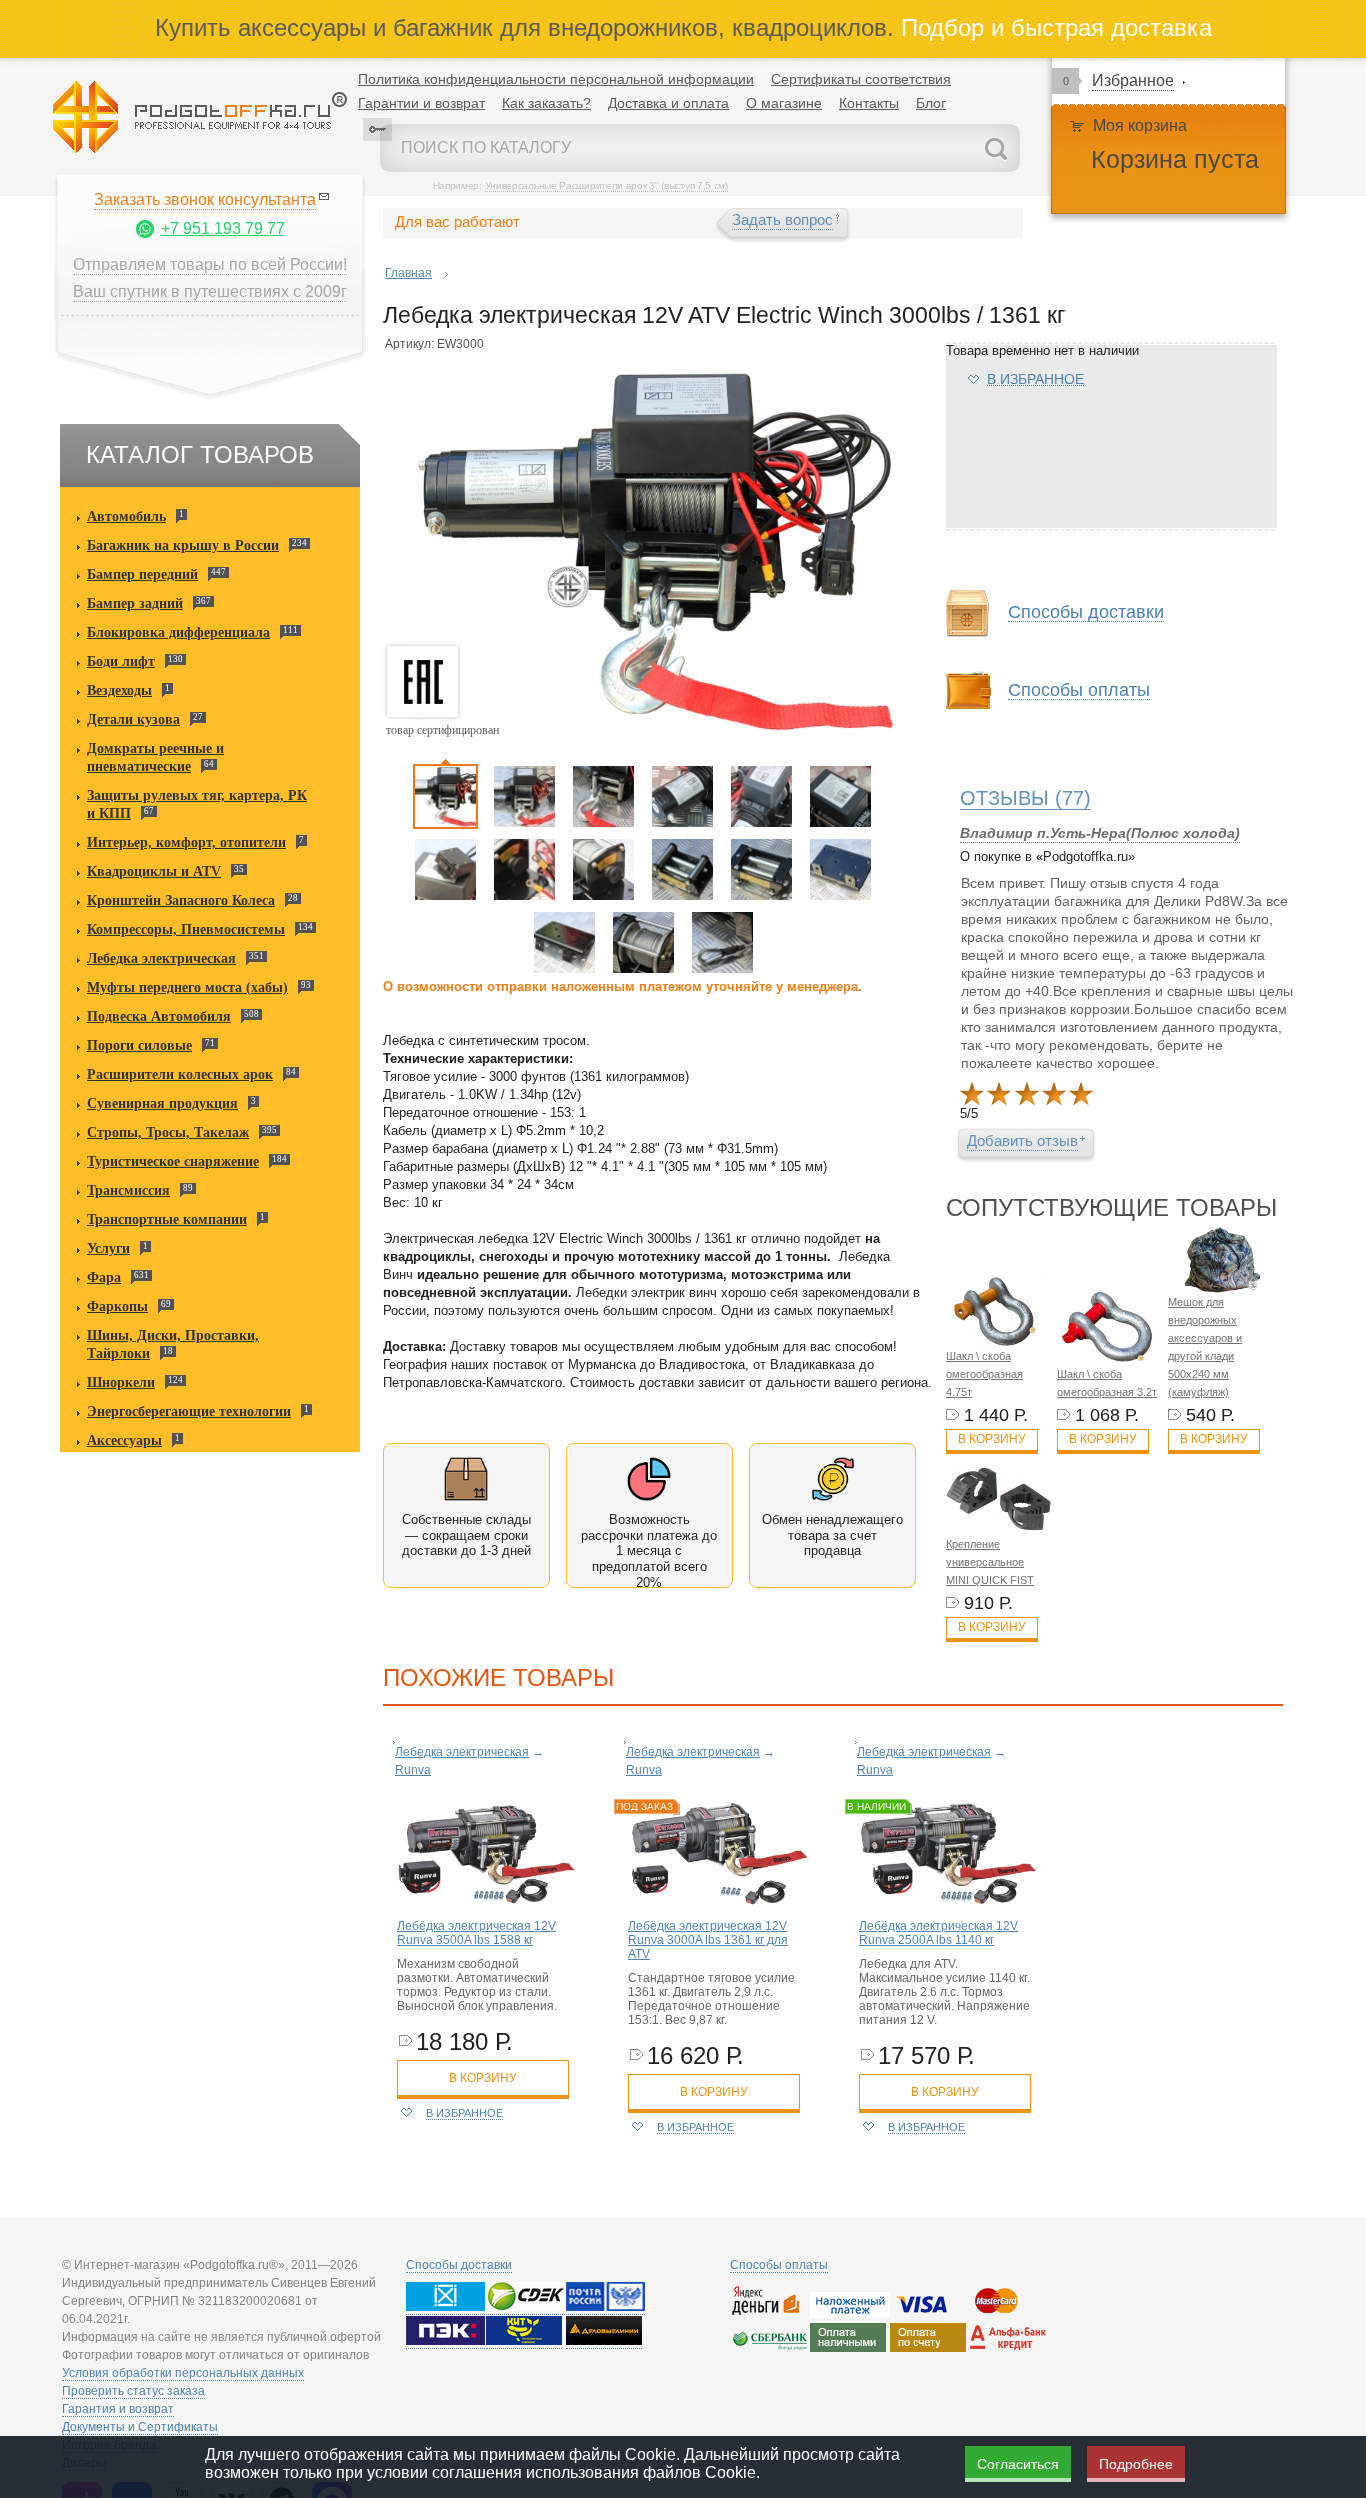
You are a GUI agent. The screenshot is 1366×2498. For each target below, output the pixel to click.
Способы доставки (459, 2265)
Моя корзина (1140, 125)
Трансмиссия (128, 1190)
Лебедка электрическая (161, 958)
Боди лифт (121, 661)
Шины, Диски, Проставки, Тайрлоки (173, 1344)
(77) (1025, 798)
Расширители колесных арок (180, 1074)
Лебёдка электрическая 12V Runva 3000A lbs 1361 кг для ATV (708, 1940)
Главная (408, 273)
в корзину (483, 2078)
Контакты (869, 103)
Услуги (108, 1248)
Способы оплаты (779, 2265)
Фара (104, 1277)
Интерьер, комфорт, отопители (186, 842)
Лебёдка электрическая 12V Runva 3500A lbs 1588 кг (476, 1933)
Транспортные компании (167, 1219)
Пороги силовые (139, 1045)
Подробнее (1136, 2464)
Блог (931, 103)
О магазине (784, 103)
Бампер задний (135, 603)
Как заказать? (546, 103)
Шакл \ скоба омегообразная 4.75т (984, 1374)
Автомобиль (126, 516)
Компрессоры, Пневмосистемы (186, 929)
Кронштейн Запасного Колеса (181, 900)
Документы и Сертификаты (140, 2427)
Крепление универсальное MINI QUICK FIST (990, 1562)
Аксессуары (124, 1440)
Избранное (1133, 80)
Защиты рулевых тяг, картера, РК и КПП (197, 804)
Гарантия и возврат (118, 2409)
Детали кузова (133, 719)
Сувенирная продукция (162, 1103)
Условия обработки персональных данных (183, 2373)
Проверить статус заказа (133, 2391)
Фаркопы (117, 1306)
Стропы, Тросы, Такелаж (168, 1132)
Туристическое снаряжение (173, 1161)
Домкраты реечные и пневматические (155, 757)
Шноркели (121, 1382)
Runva (413, 1770)
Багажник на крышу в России (183, 545)
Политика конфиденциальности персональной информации (556, 79)
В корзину (992, 1439)
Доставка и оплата (668, 103)
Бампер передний (142, 574)
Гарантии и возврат (421, 103)
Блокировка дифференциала (178, 632)
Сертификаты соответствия (861, 79)
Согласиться (1018, 2464)
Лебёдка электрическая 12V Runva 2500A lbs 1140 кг (938, 1933)
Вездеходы (119, 690)
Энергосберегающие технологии (189, 1411)
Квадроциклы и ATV (154, 871)
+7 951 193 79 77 (223, 228)
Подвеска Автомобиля (159, 1016)
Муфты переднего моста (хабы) (187, 987)
